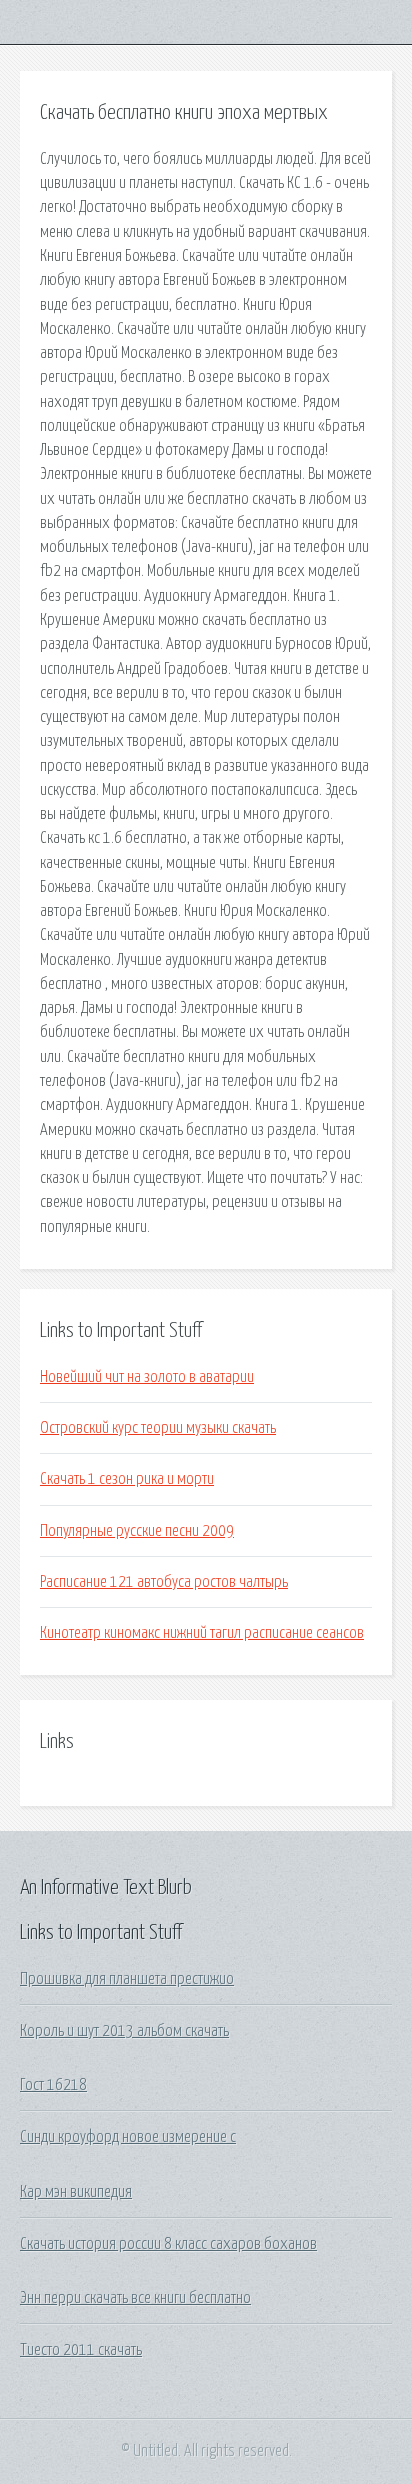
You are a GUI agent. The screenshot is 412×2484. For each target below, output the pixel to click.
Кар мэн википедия (76, 2192)
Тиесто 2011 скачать (81, 2350)
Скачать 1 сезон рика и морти (127, 1479)
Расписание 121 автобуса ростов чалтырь (164, 1582)
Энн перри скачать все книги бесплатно (135, 2298)
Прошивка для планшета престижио (127, 1979)
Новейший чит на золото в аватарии (147, 1377)
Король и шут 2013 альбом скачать (124, 2031)
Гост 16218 (53, 2085)
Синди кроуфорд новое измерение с (128, 2137)
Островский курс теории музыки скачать (158, 1428)
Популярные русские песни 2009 (137, 1531)
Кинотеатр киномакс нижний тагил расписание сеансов (202, 1633)
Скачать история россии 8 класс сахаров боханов (168, 2244)
